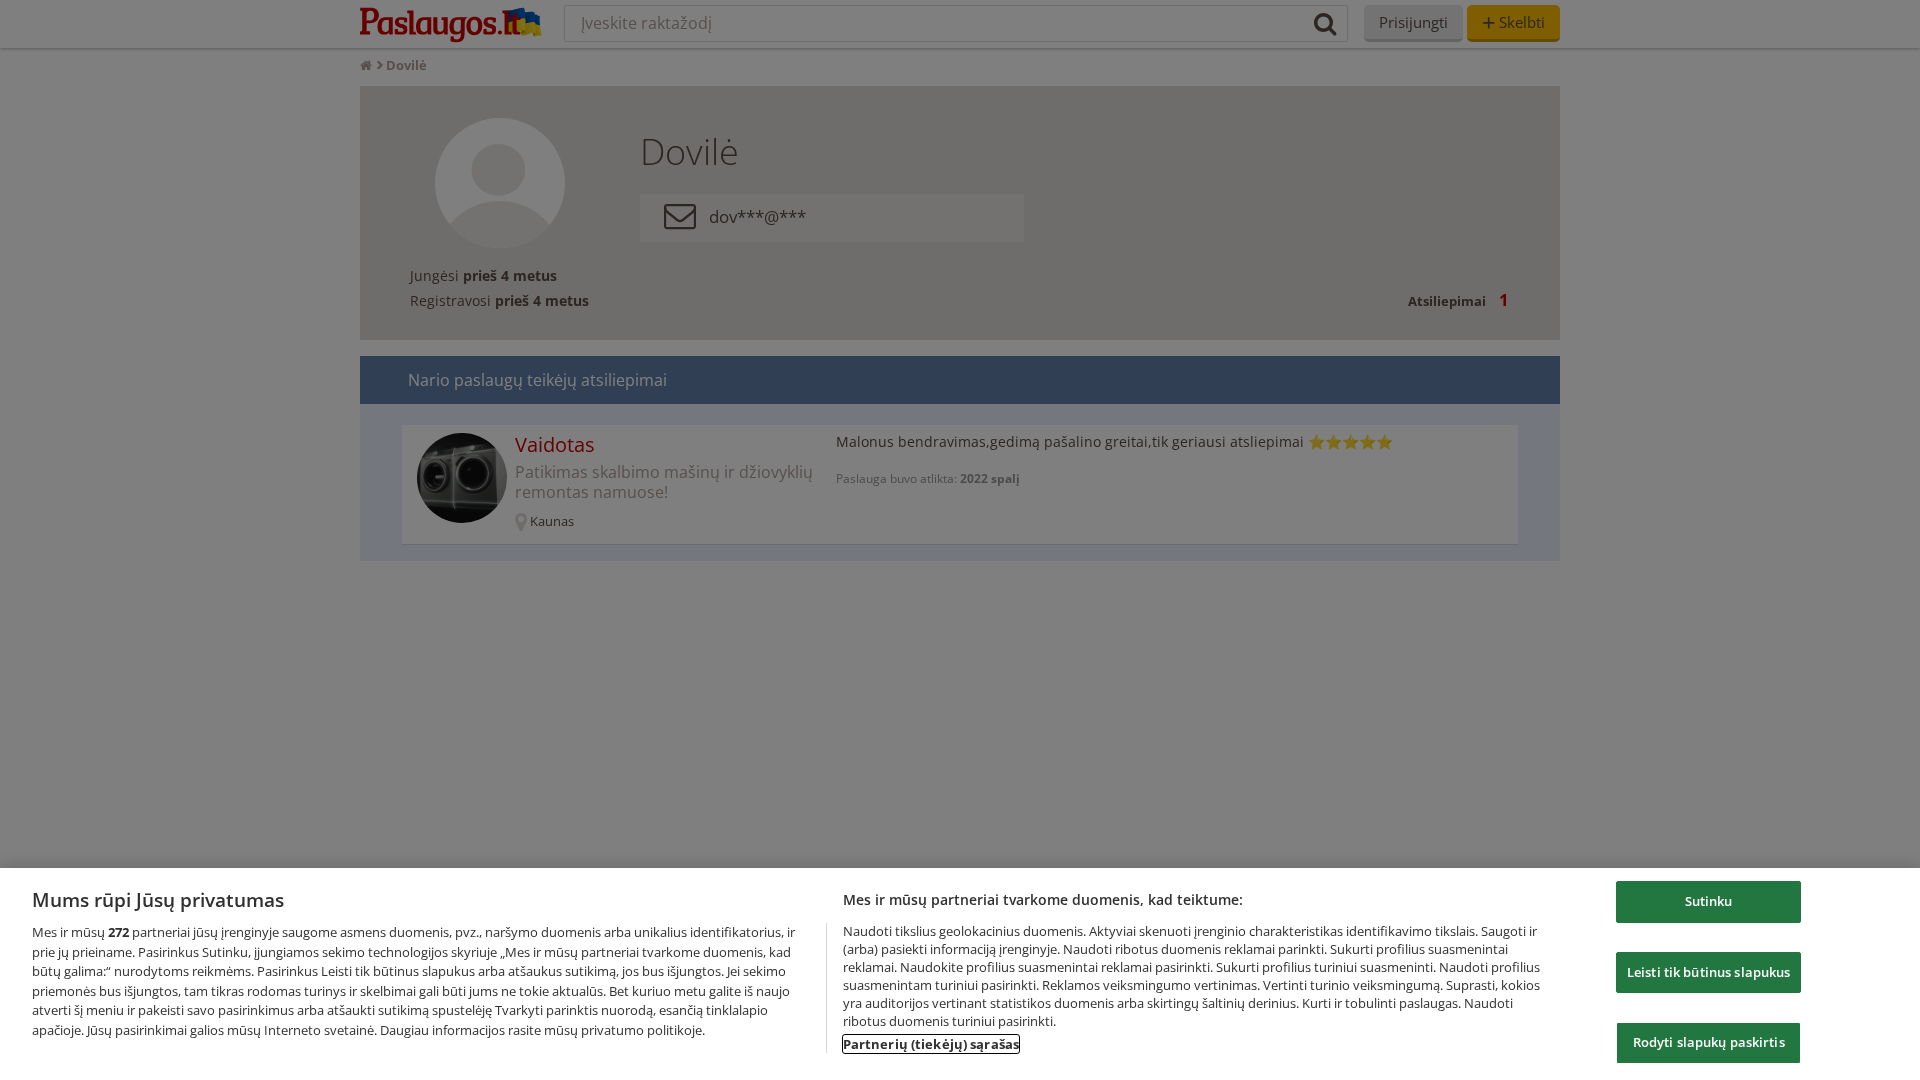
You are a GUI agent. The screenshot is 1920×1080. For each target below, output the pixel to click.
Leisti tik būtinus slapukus (1709, 972)
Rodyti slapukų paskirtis (1709, 1042)
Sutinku (1709, 901)
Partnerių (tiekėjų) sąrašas (931, 1044)
